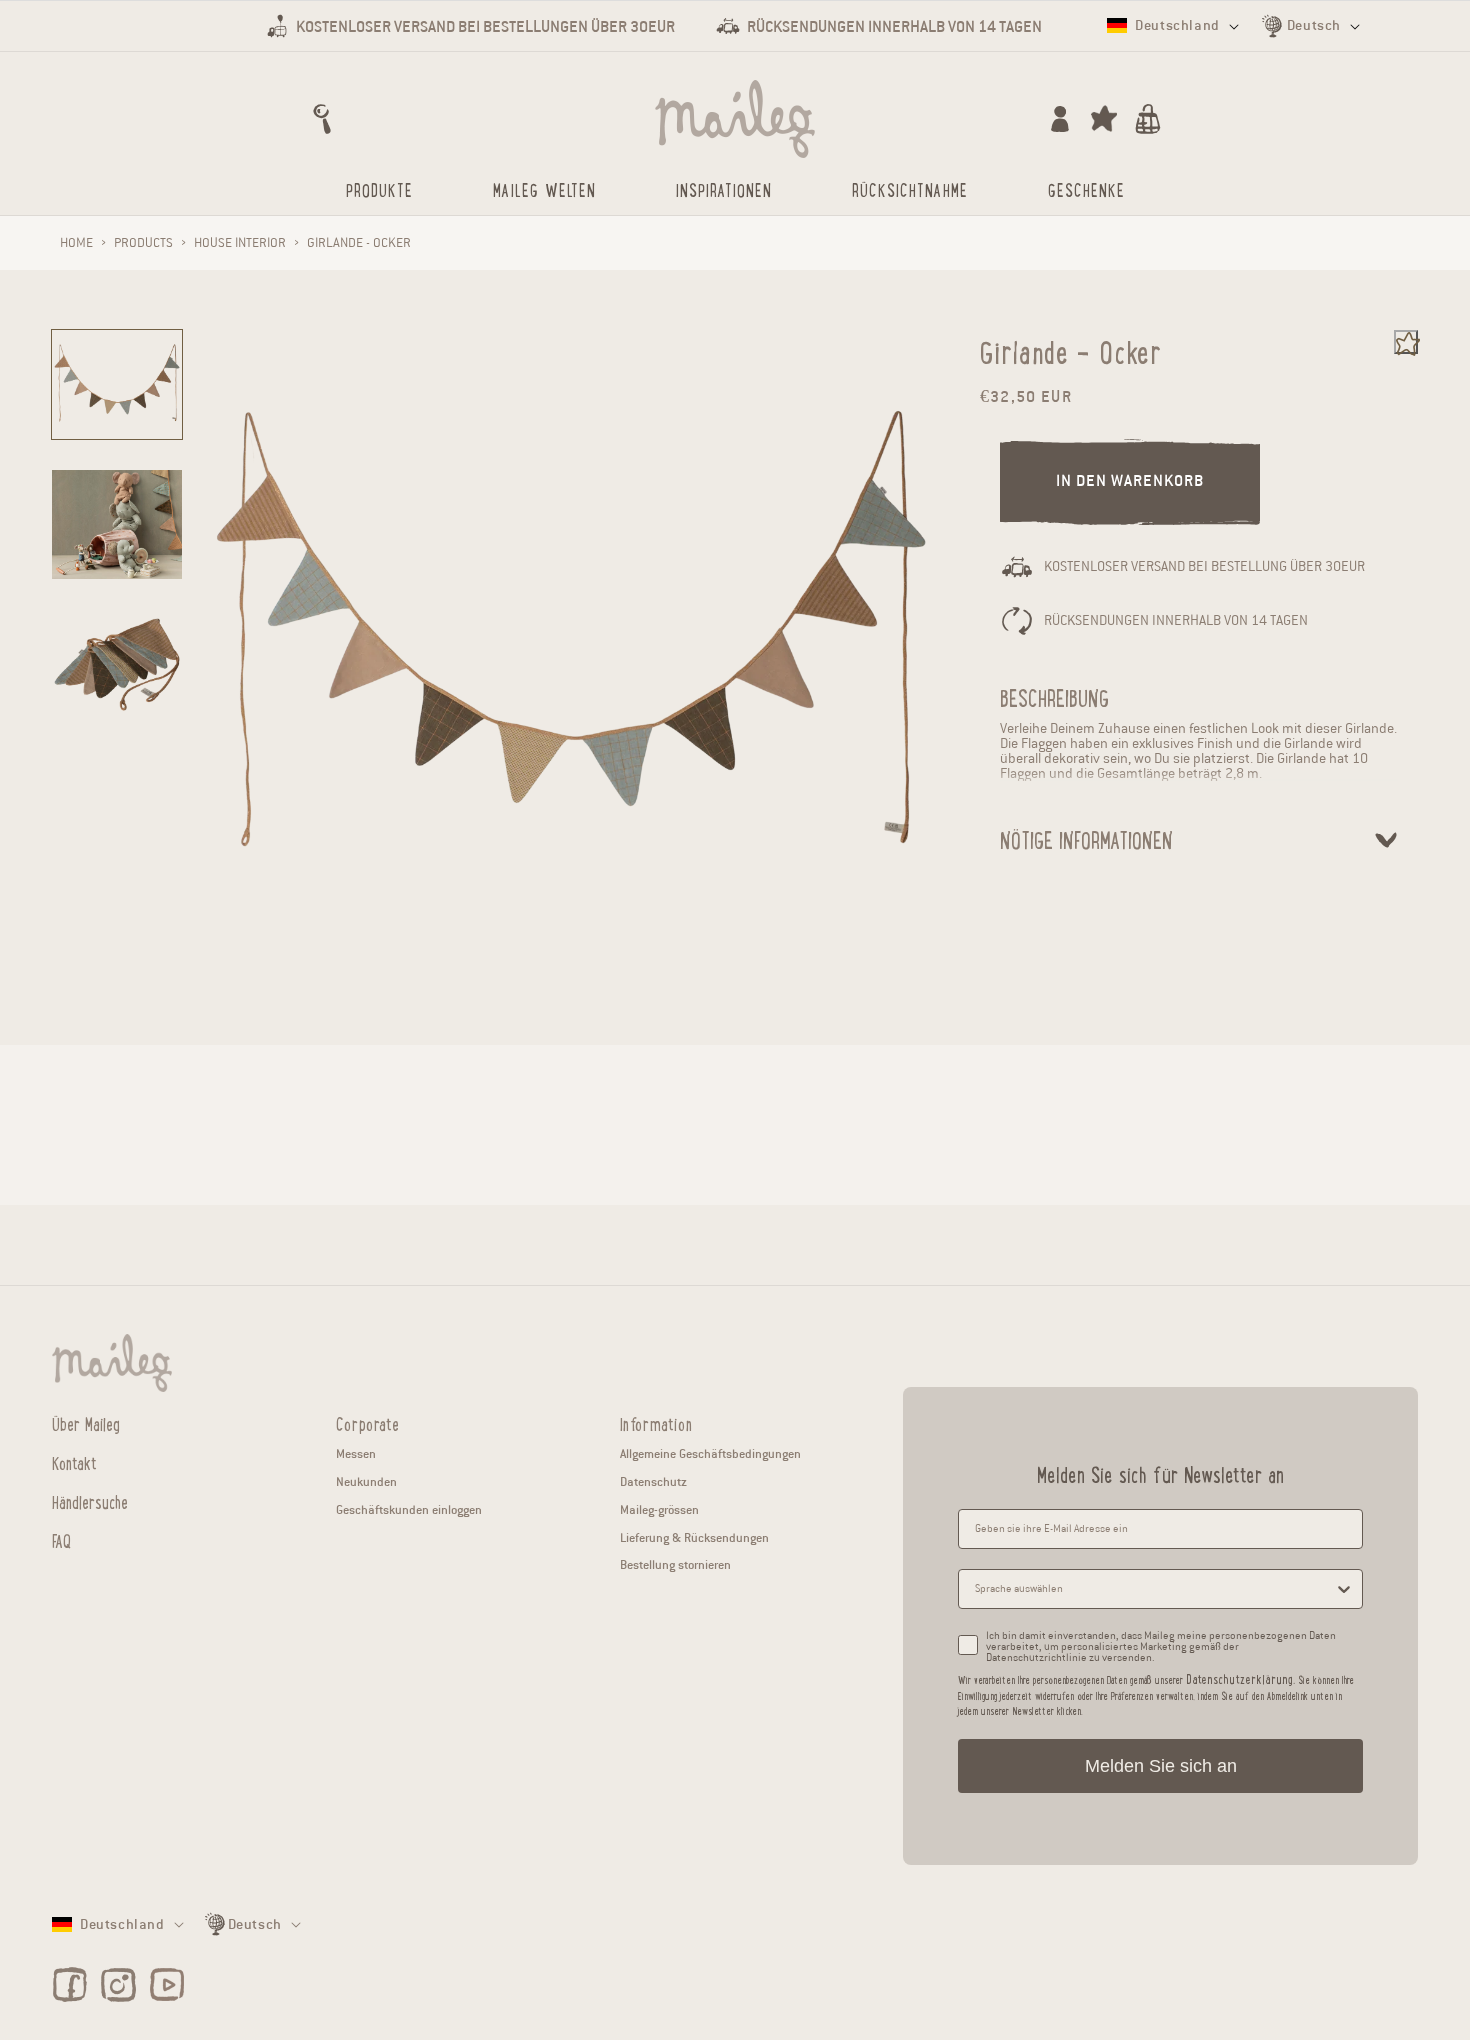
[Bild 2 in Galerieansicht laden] (117, 524)
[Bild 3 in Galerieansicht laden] (117, 664)
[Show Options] (1344, 1589)
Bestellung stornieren (675, 1564)
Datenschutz (653, 1481)
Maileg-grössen (659, 1509)
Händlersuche (90, 1501)
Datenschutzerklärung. (1240, 1678)
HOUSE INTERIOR (240, 243)
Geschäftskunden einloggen (409, 1509)
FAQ (61, 1540)
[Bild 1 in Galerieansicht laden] (117, 384)
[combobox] (1154, 1589)
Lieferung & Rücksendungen (694, 1537)
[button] (322, 119)
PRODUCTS (143, 243)
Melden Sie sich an (1161, 1766)
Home (76, 243)
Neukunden (366, 1481)
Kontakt (74, 1462)
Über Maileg (86, 1424)
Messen (356, 1453)
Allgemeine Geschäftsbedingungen (710, 1453)
